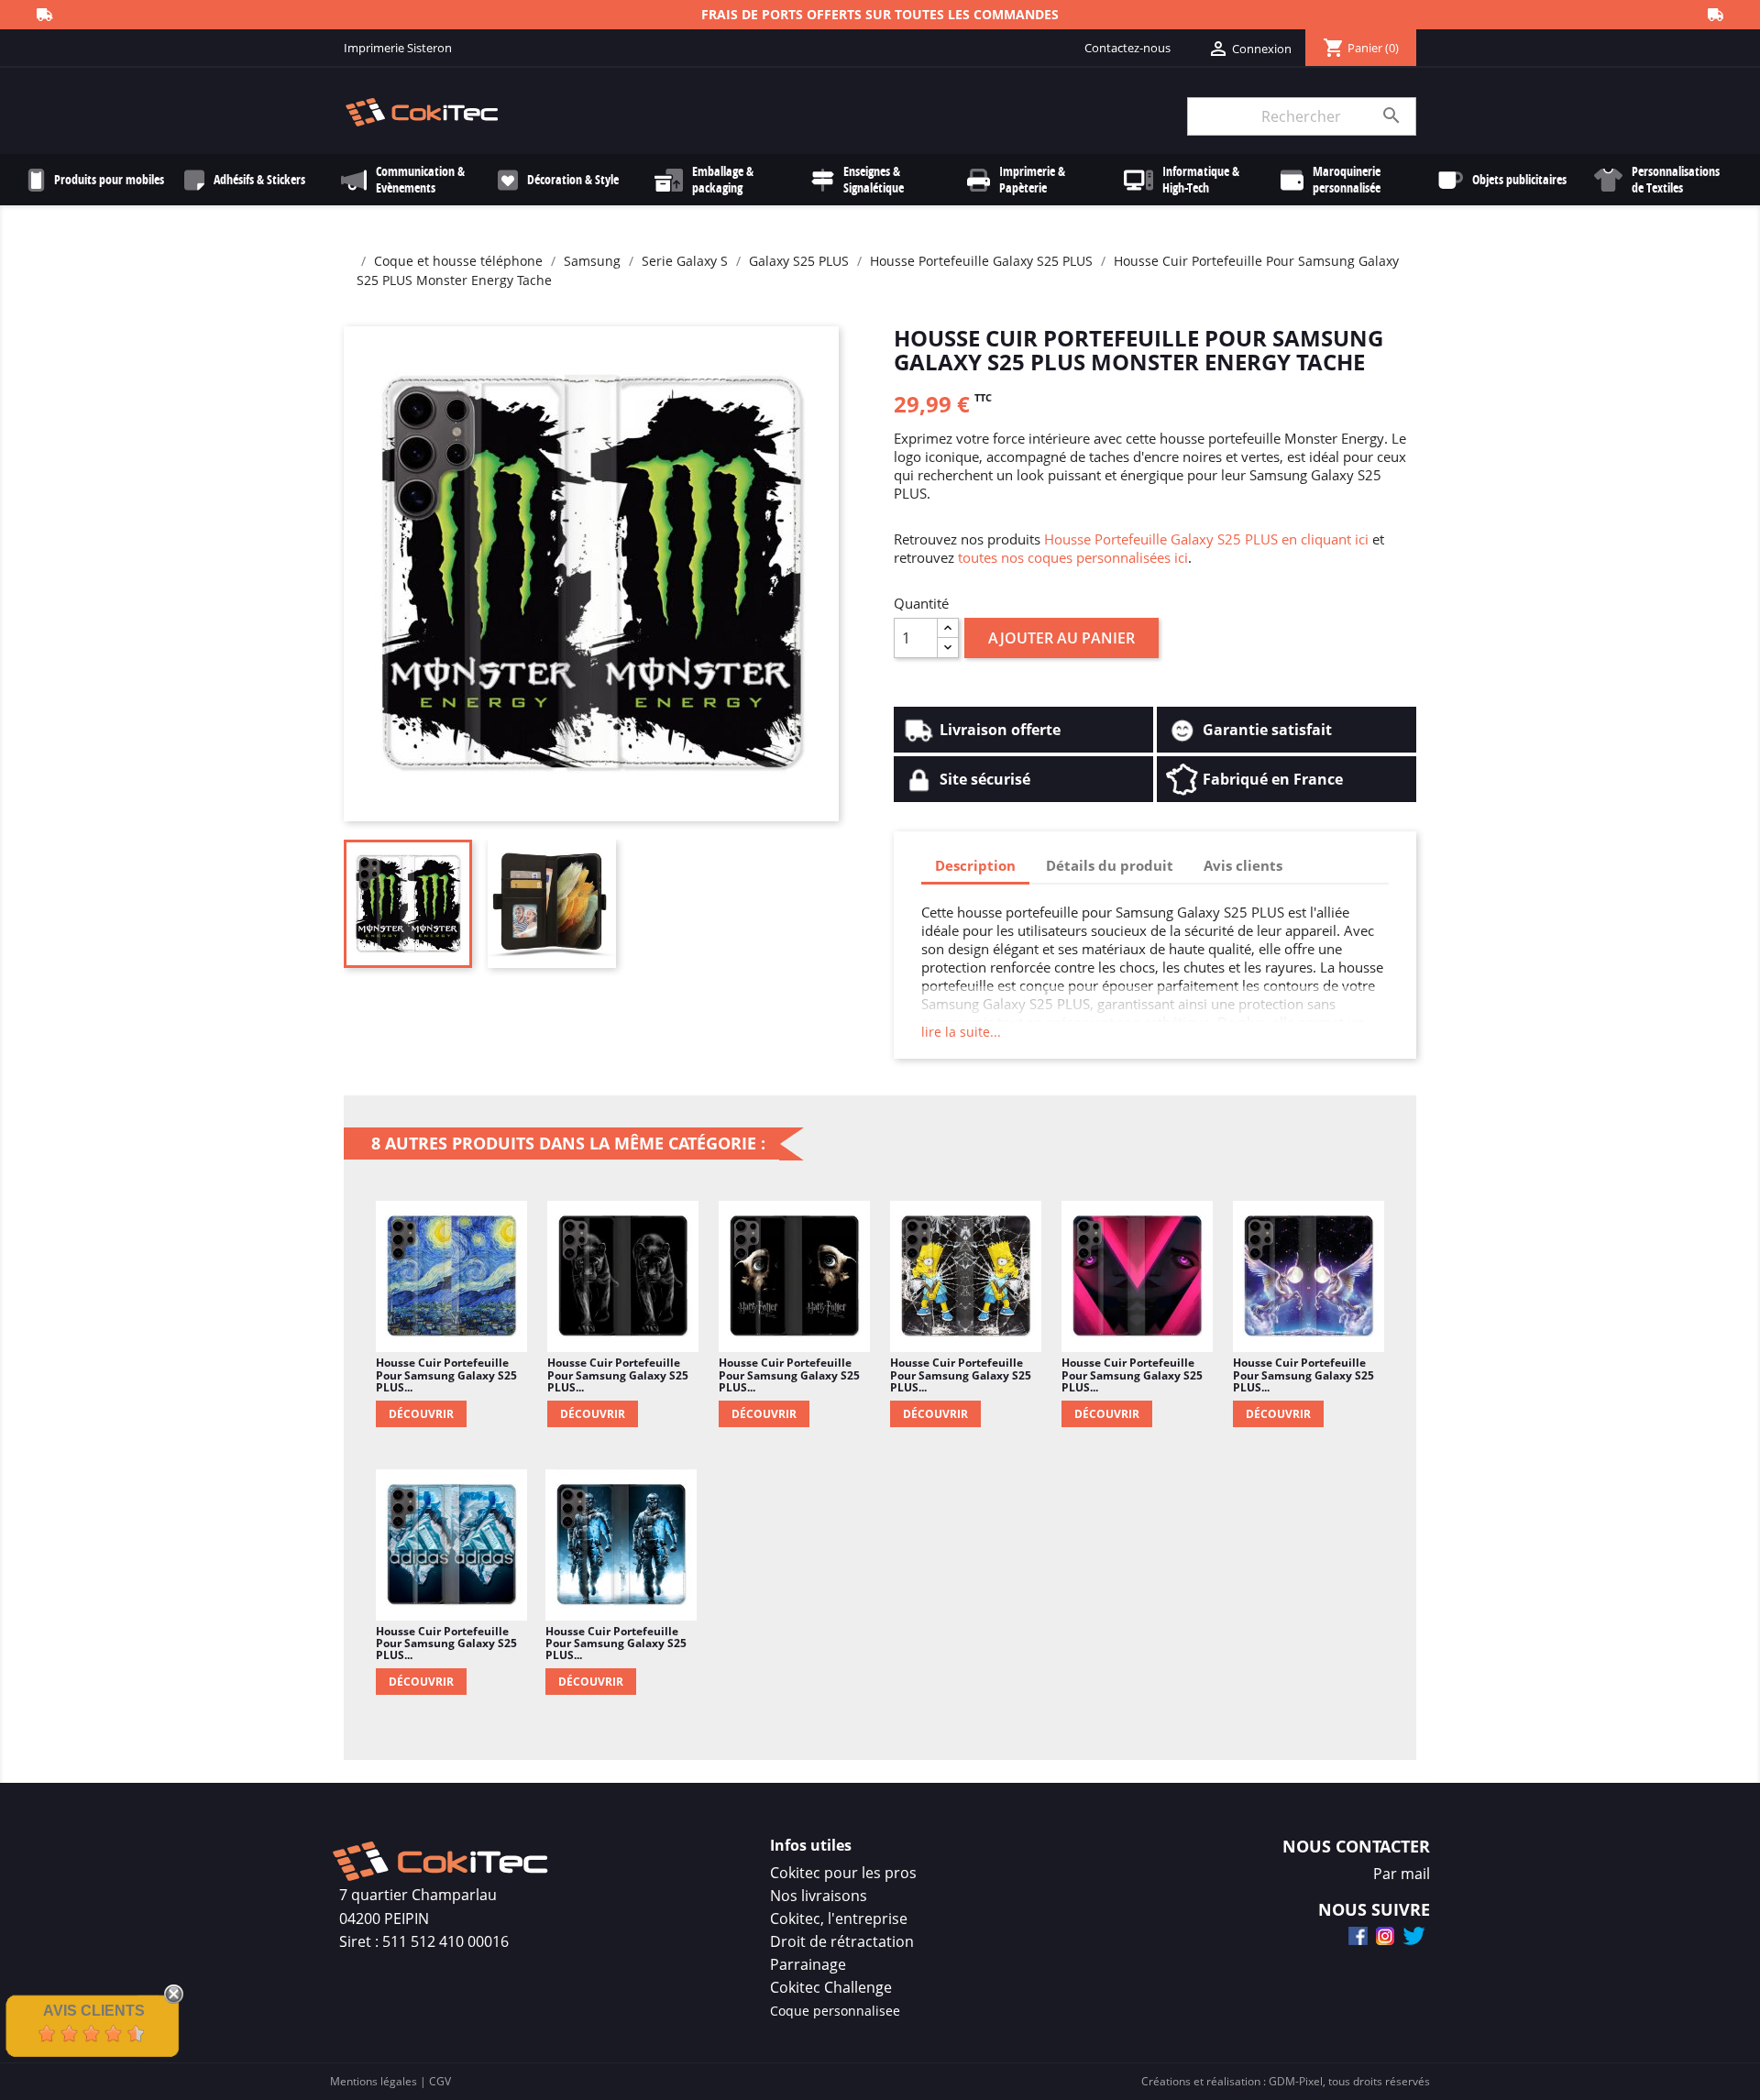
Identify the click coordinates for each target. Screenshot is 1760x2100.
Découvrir (421, 1414)
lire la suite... (961, 1032)
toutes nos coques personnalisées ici (1073, 557)
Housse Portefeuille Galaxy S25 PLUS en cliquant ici (1206, 539)
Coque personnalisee (835, 2011)
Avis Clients (94, 2011)
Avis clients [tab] (1243, 865)
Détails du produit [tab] (1110, 865)
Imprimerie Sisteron (398, 48)
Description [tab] (975, 865)
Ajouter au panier (1061, 638)
